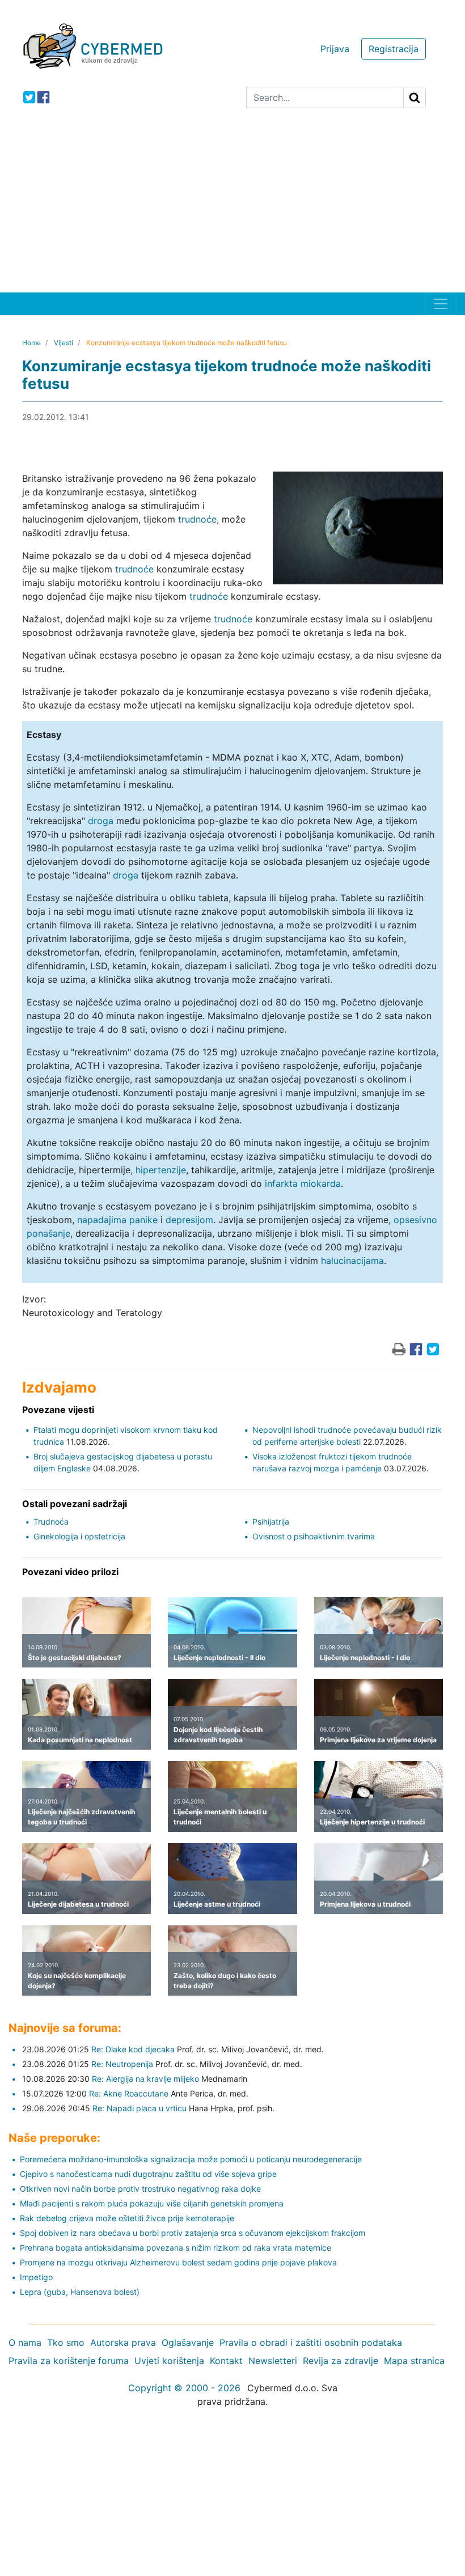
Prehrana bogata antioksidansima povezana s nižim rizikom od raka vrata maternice (176, 2248)
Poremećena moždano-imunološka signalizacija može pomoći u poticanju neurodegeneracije (191, 2159)
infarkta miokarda (303, 1183)
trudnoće (197, 519)
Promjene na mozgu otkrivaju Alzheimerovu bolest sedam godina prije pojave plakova (178, 2262)
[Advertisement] (232, 207)
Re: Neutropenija (122, 2064)
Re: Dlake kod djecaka (133, 2049)
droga (101, 821)
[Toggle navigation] (441, 304)
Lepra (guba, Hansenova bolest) (80, 2292)
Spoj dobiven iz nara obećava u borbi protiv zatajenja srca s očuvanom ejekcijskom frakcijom (193, 2233)
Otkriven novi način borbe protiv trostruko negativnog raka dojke (140, 2189)
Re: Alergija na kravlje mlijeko (145, 2079)
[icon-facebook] (43, 97)
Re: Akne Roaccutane (129, 2093)
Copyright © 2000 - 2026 (184, 2388)
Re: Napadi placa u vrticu (139, 2108)
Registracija (394, 49)
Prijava (335, 49)
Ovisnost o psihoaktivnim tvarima (314, 1536)
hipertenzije (161, 1170)
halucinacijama (352, 1261)
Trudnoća (51, 1522)
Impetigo (36, 2277)
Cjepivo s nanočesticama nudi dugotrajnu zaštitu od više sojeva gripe (148, 2174)
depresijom (189, 1220)
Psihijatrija (271, 1522)
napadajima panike (117, 1220)
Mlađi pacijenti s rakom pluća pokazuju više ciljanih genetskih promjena (152, 2203)
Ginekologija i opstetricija (79, 1536)
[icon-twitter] (29, 97)
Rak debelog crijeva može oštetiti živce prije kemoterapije (127, 2218)
